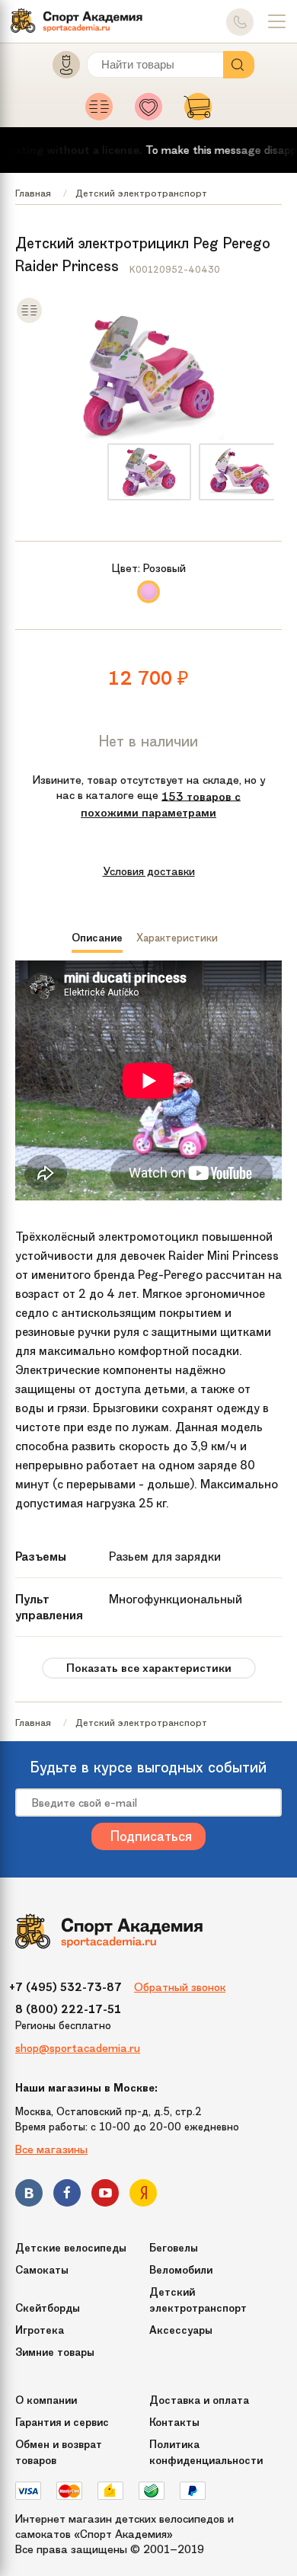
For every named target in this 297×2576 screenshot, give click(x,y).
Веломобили (181, 2270)
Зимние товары (55, 2352)
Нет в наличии (148, 741)
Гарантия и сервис (62, 2423)
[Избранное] (153, 111)
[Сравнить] (29, 320)
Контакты (174, 2423)
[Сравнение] (103, 111)
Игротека (40, 2330)
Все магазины (51, 2149)
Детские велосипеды (71, 2248)
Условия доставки (149, 871)
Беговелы (174, 2248)
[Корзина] (198, 111)
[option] (149, 472)
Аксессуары (181, 2330)
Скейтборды (48, 2308)
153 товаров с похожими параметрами (161, 804)
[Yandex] (143, 2196)
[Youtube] (105, 2196)
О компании (46, 2400)
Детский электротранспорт (141, 193)
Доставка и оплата (199, 2400)
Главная (33, 193)
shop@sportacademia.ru (78, 2048)
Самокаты (42, 2270)
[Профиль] (59, 68)
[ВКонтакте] (29, 2196)
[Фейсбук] (67, 2196)
